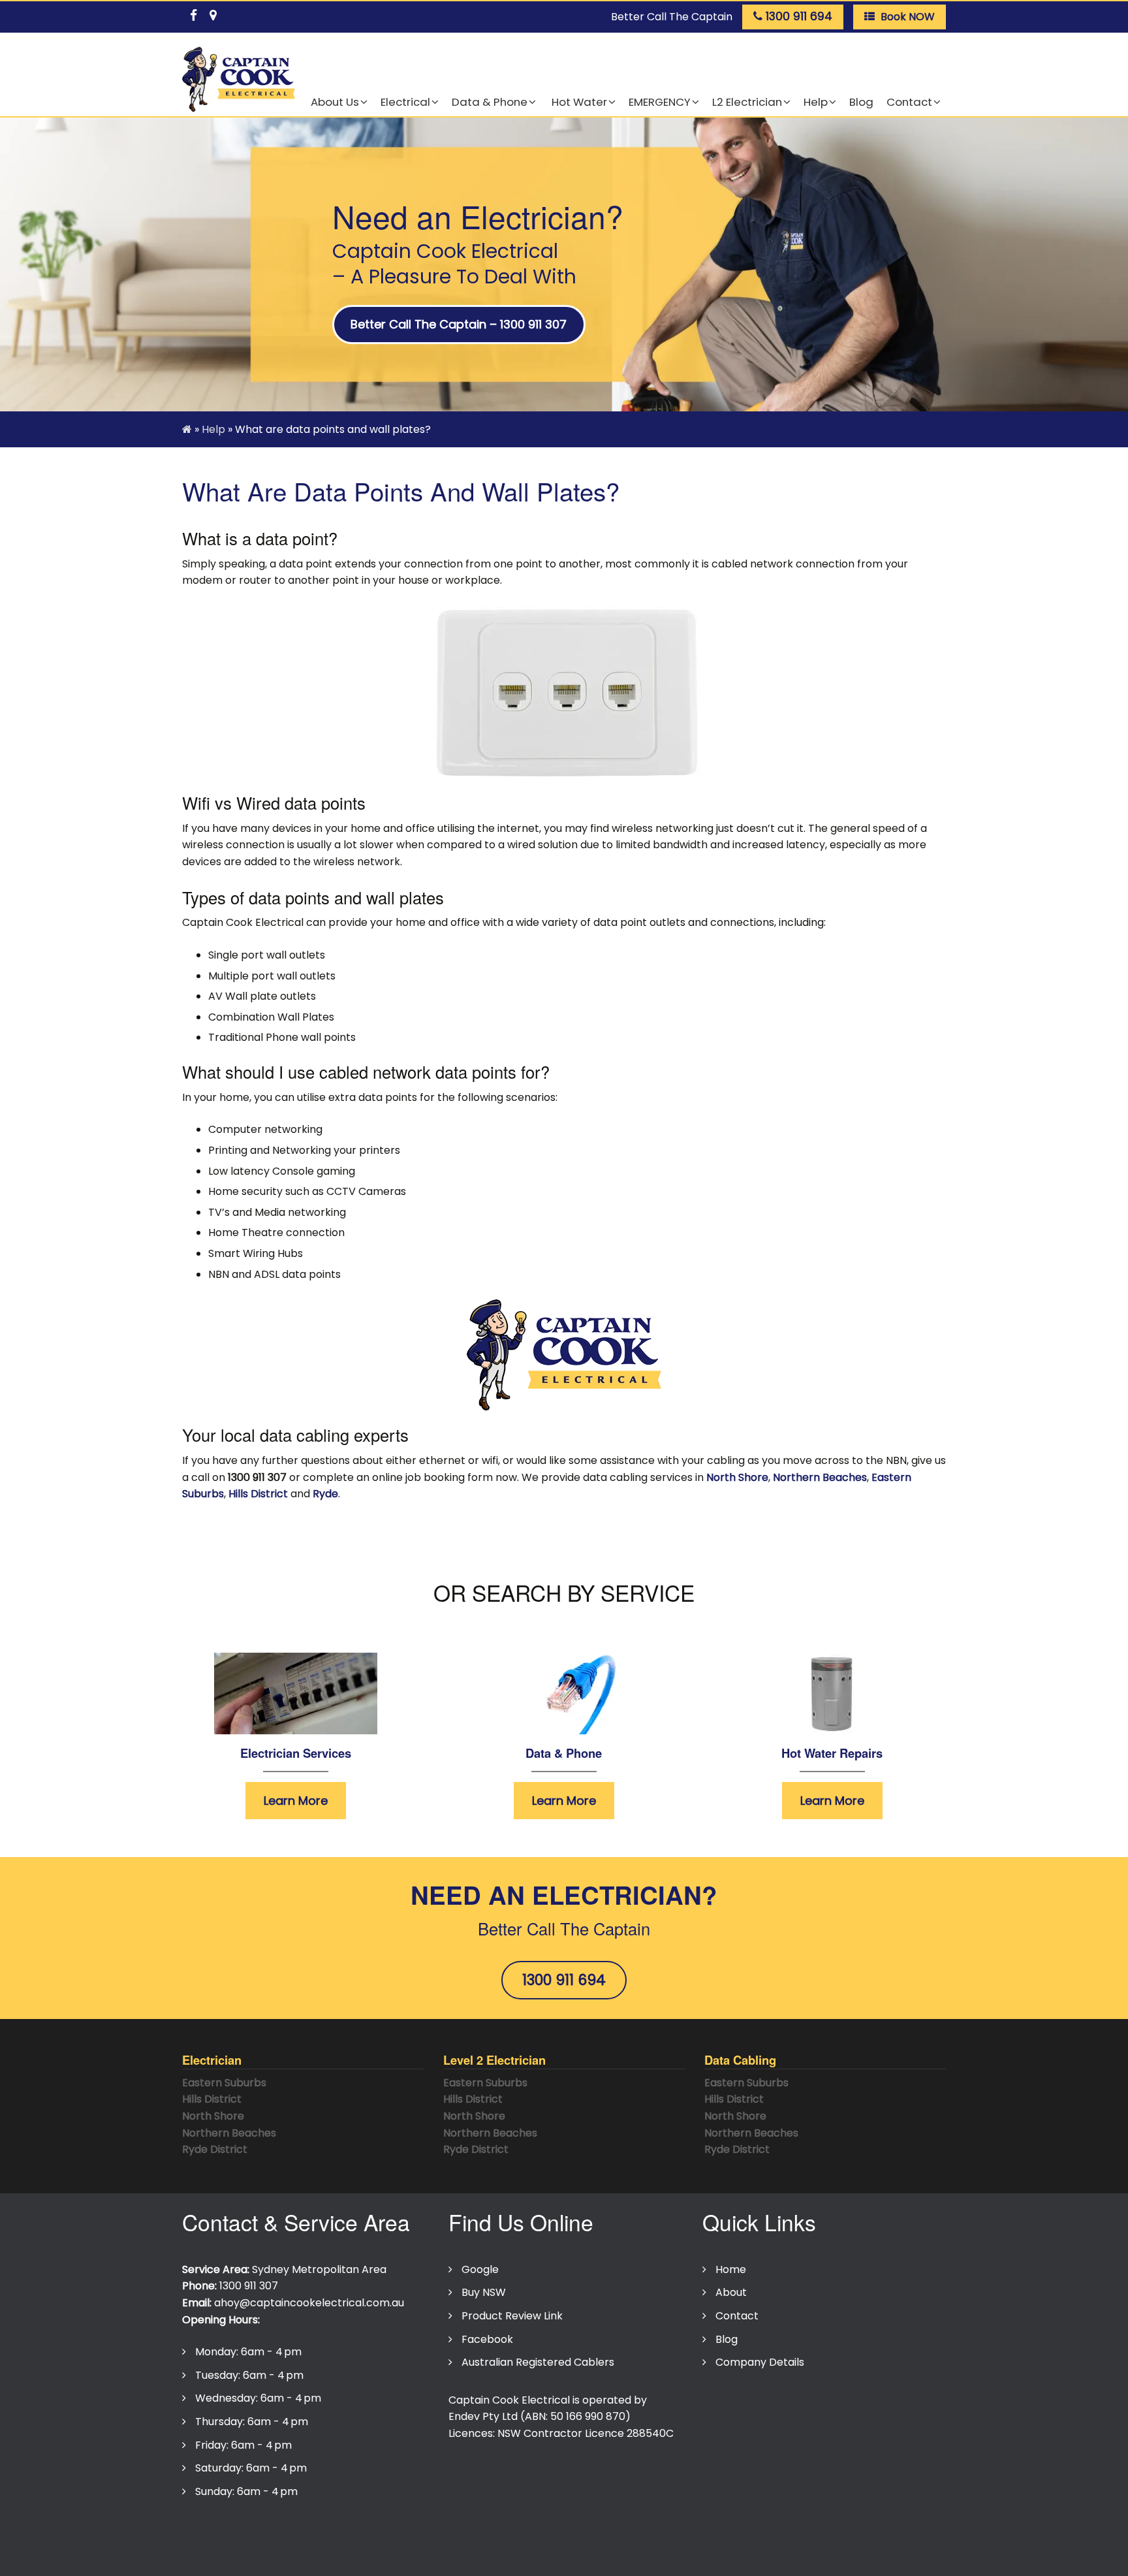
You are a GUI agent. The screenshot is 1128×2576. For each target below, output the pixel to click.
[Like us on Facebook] (193, 13)
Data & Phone (490, 102)
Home (731, 2269)
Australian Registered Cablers (538, 2362)
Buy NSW (484, 2292)
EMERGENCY (660, 102)
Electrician (212, 2060)
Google (480, 2269)
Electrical (405, 102)
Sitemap (487, 2532)
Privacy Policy (223, 2532)
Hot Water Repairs (832, 1753)
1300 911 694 (564, 1980)
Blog (861, 102)
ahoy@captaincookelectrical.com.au (309, 2303)
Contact (909, 102)
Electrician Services (296, 1753)
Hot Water (578, 102)
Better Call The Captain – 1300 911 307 (459, 324)
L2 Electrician (747, 102)
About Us (335, 102)
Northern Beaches (820, 1477)
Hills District (258, 1494)
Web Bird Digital (545, 2558)
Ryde (325, 1494)
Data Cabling (740, 2060)
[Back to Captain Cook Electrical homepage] (239, 80)
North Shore (737, 1477)
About (731, 2292)
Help (816, 102)
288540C (650, 2433)
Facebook (487, 2339)
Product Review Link (512, 2316)
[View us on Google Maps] (213, 13)
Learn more (296, 1801)
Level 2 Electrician (494, 2060)
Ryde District (215, 2149)
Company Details (760, 2362)
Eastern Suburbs (224, 2083)
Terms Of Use (309, 2532)
